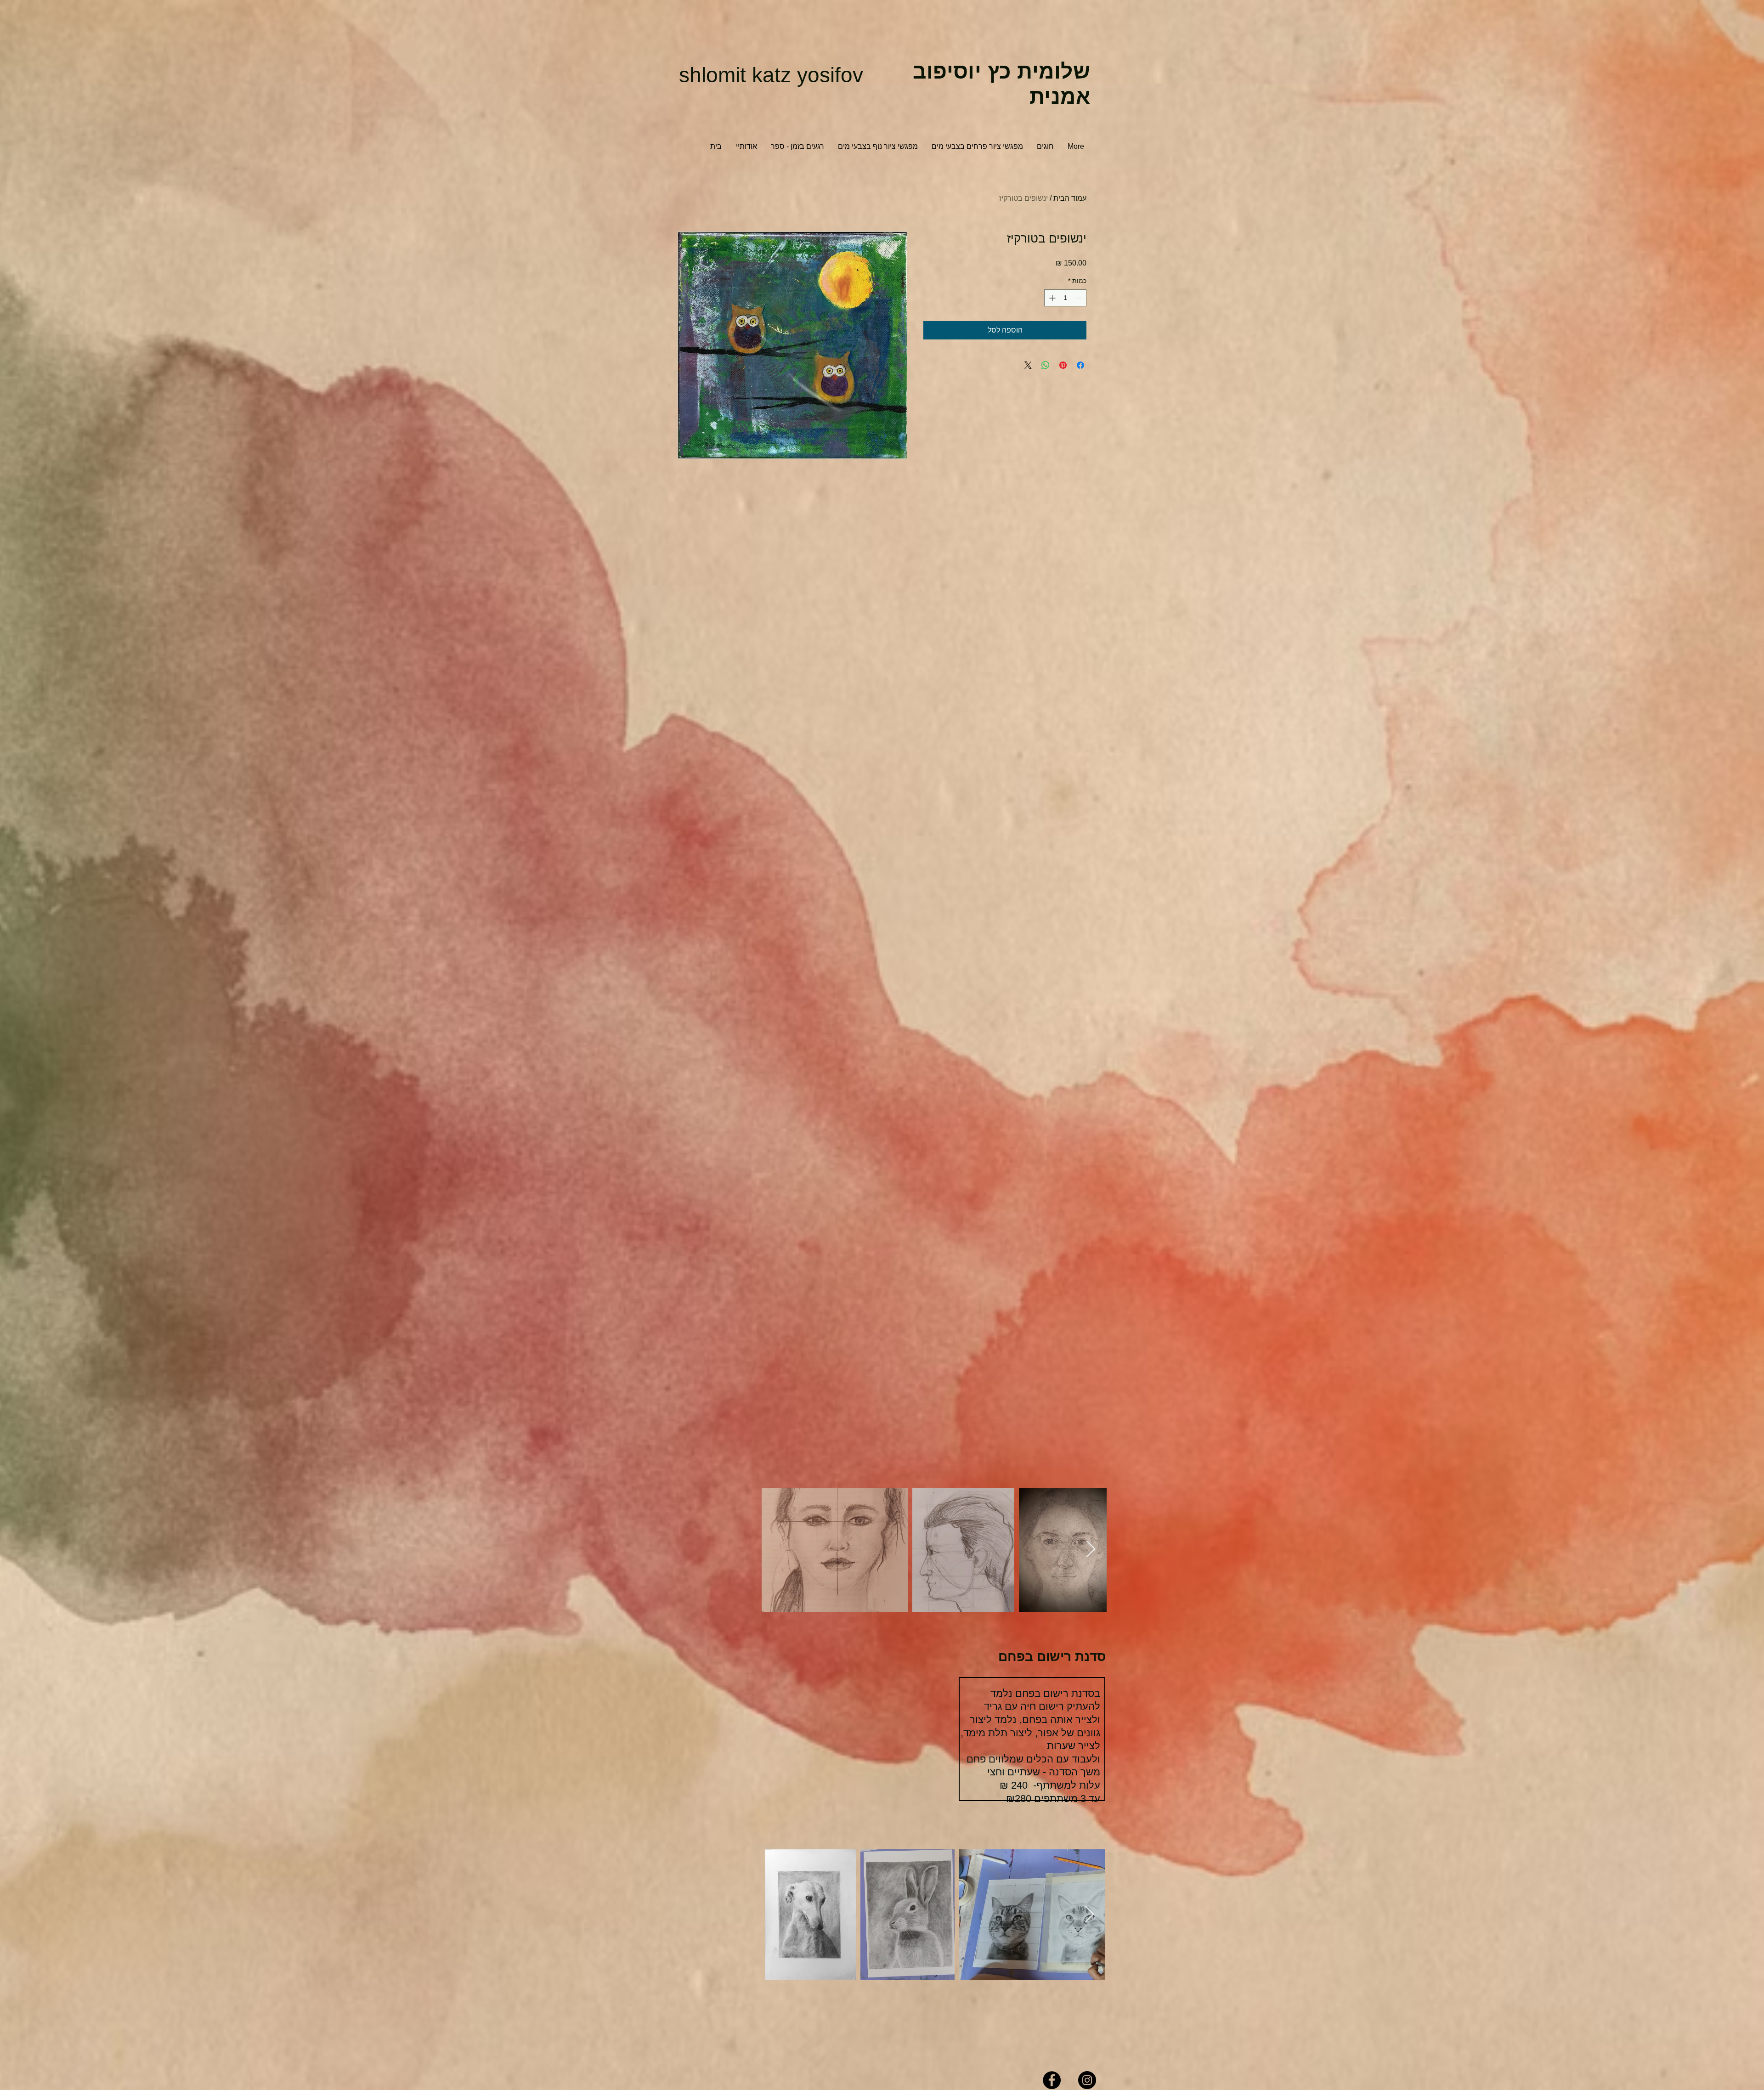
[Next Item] (1091, 1550)
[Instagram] (1087, 2080)
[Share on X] (1028, 365)
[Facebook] (1052, 2080)
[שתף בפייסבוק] (1080, 365)
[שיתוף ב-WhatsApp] (1046, 365)
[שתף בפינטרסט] (1063, 365)
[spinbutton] (1065, 298)
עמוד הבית (1070, 198)
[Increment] (1051, 298)
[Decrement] (1079, 298)
